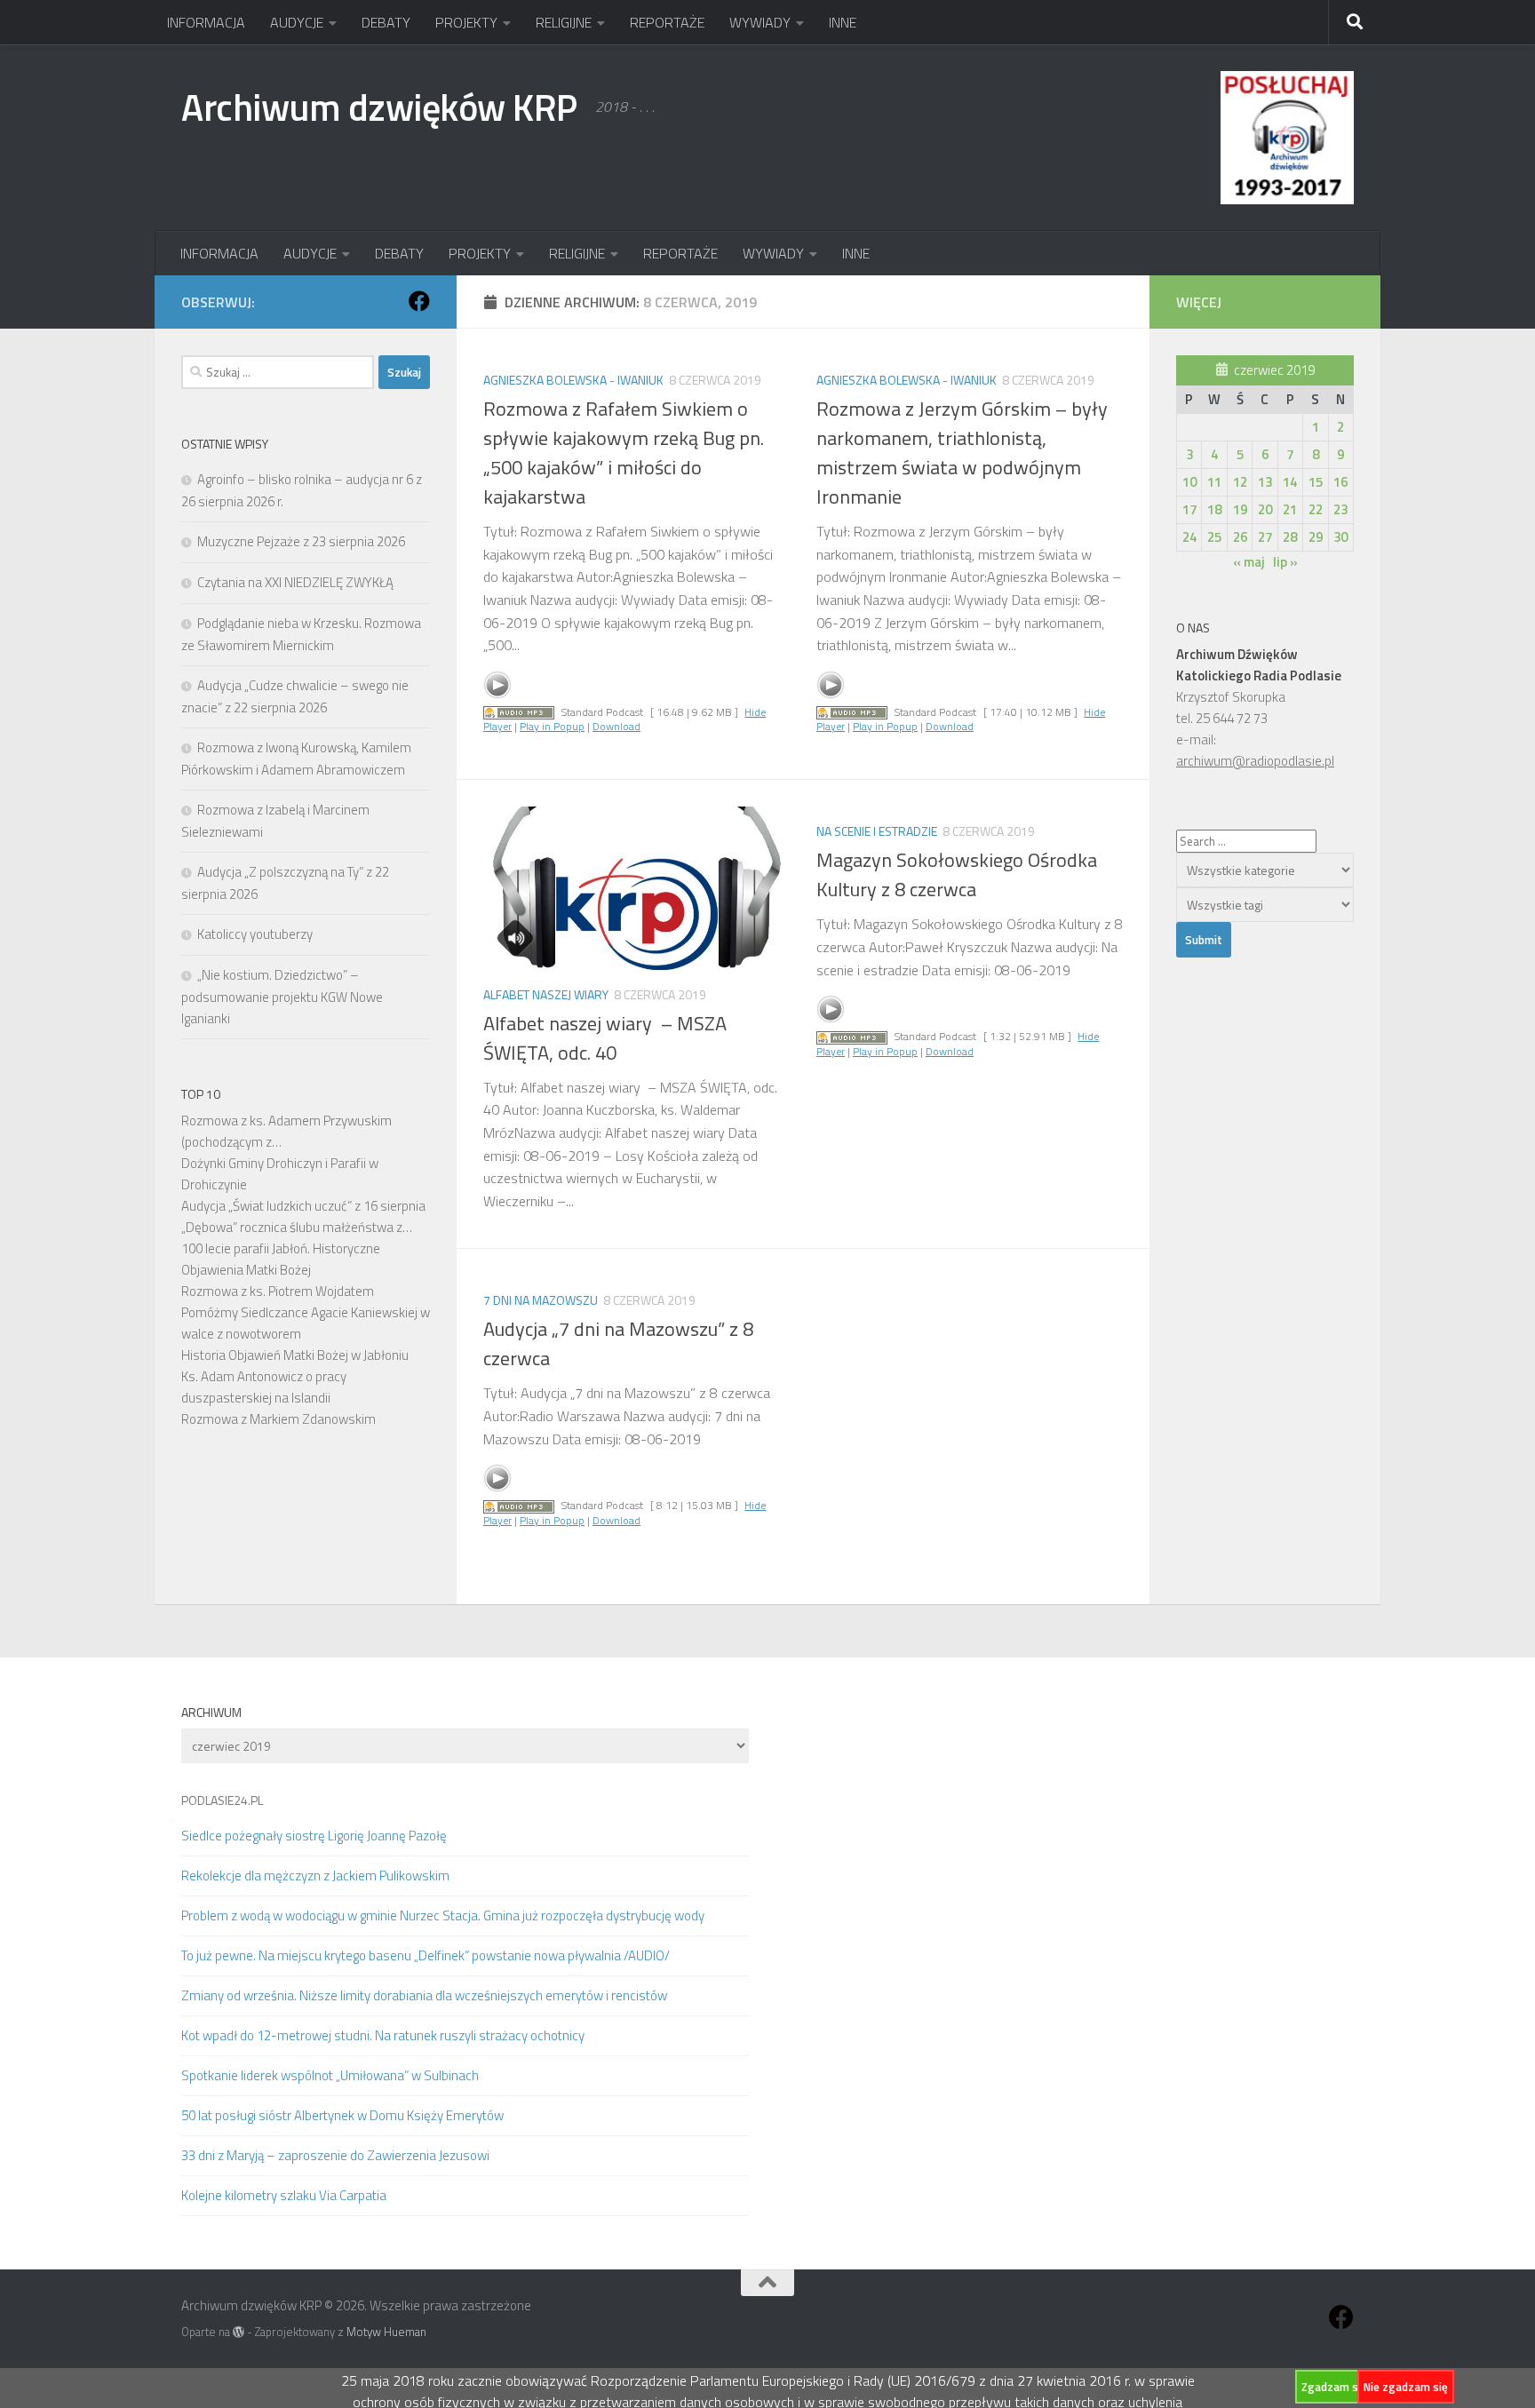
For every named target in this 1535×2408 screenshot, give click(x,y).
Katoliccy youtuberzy (255, 934)
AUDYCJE (297, 22)
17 (1189, 509)
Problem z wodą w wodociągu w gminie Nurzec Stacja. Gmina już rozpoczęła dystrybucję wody (443, 1915)
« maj (1249, 562)
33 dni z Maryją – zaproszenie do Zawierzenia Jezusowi (335, 2155)
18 (1214, 509)
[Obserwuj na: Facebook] (419, 301)
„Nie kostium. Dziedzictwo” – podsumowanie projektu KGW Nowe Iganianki (282, 997)
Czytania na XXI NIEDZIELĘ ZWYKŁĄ (295, 582)
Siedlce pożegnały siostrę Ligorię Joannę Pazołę (314, 1836)
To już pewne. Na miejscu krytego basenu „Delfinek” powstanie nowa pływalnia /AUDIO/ (426, 1955)
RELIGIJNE (564, 22)
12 (1240, 482)
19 (1240, 509)
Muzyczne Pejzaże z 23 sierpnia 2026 (301, 541)
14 (1290, 482)
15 (1316, 482)
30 (1340, 537)
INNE (843, 22)
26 (1240, 537)
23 (1340, 509)
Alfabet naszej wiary (546, 994)
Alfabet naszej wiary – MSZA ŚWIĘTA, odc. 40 (605, 1038)
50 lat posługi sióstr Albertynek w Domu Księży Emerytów (342, 2115)
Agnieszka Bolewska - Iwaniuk (573, 380)
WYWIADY (760, 22)
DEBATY (386, 22)
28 (1290, 537)
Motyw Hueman (386, 2332)
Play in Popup (552, 726)
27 (1265, 537)
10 (1189, 482)
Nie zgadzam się (1406, 2387)
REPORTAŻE (667, 22)
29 (1316, 537)
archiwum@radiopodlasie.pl (1255, 761)
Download (616, 726)
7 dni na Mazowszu (541, 1300)
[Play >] (497, 685)
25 (1214, 537)
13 (1265, 482)
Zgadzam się (1334, 2387)
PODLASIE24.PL (222, 1800)
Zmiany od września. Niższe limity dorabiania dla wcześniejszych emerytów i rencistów (424, 1995)
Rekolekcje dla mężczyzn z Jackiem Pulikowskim (315, 1876)
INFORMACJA (206, 22)
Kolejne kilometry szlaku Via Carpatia (284, 2195)
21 (1290, 509)
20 (1265, 509)
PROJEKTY (466, 22)
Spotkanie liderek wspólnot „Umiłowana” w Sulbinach (330, 2075)
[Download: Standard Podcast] (519, 712)
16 (1340, 482)
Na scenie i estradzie (877, 831)
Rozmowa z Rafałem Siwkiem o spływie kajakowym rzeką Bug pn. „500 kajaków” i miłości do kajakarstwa (624, 453)
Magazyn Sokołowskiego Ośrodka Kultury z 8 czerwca (957, 874)
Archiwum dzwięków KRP (379, 107)
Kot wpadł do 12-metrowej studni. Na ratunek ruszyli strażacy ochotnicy (383, 2035)
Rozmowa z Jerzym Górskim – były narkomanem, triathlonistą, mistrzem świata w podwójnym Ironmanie (962, 453)
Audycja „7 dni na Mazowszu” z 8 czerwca (618, 1343)
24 (1189, 537)
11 (1214, 482)
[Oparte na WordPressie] (239, 2332)
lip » (1285, 562)
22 (1316, 509)
